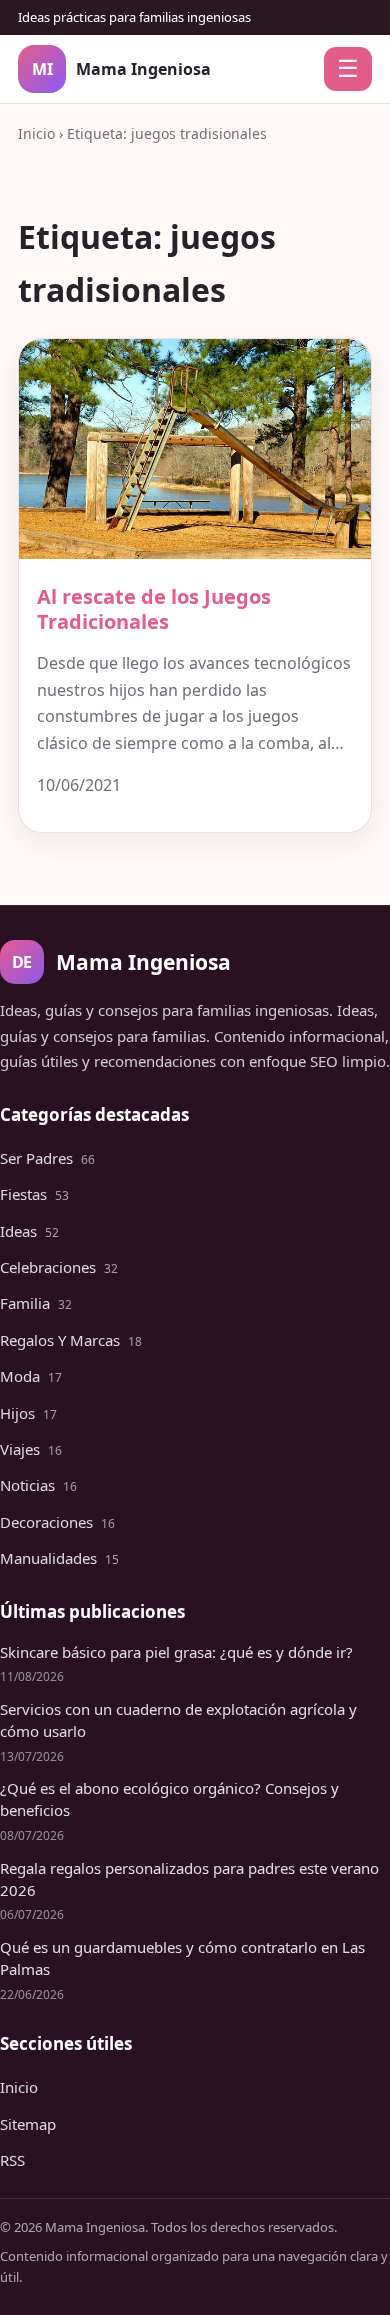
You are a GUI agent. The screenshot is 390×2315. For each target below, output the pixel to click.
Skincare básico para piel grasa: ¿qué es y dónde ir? (176, 1652)
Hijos (28, 1413)
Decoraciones (57, 1522)
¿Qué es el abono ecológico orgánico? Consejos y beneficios (169, 1799)
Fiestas (34, 1194)
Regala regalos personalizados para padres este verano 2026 (189, 1879)
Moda (31, 1376)
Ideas (29, 1231)
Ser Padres (47, 1158)
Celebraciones (59, 1267)
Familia (36, 1303)
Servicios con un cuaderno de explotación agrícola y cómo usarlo (178, 1720)
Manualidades (59, 1558)
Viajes (31, 1449)
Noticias (38, 1485)
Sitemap (28, 2124)
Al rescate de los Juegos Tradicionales (154, 609)
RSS (12, 2160)
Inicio (36, 133)
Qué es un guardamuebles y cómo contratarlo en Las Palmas (182, 1958)
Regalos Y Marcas (71, 1340)
